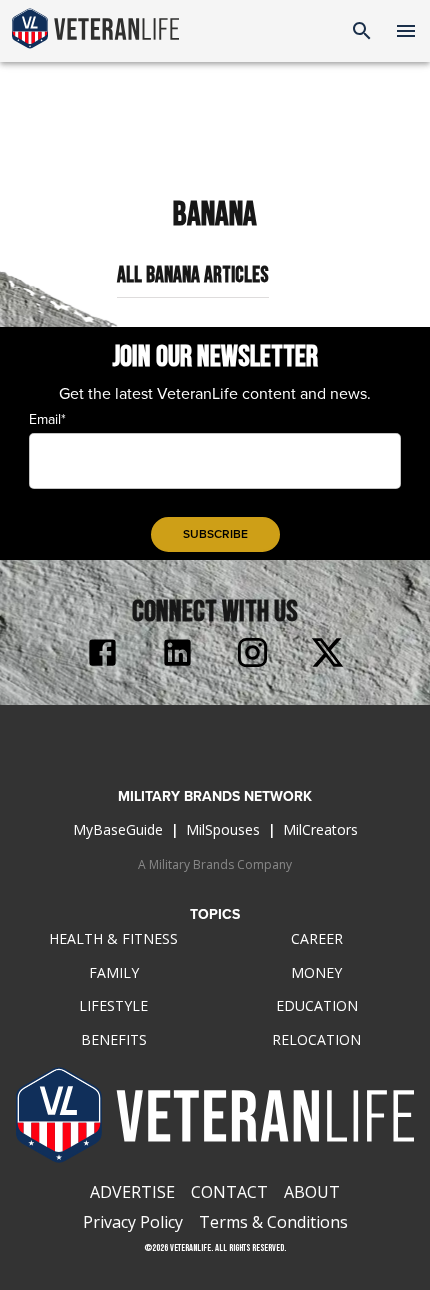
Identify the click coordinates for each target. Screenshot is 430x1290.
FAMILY (114, 972)
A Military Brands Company (215, 864)
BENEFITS (114, 1039)
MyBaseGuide (118, 829)
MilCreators (320, 829)
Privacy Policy (133, 1222)
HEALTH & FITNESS (113, 938)
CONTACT (229, 1192)
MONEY (316, 972)
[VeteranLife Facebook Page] (102, 655)
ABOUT (312, 1192)
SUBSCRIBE (215, 534)
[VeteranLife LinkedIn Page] (177, 655)
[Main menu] (406, 31)
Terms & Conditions (273, 1222)
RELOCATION (316, 1039)
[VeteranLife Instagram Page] (252, 655)
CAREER (317, 938)
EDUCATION (317, 1005)
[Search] (362, 31)
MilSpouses (223, 829)
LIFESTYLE (113, 1005)
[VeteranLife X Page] (327, 655)
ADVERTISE (132, 1192)
